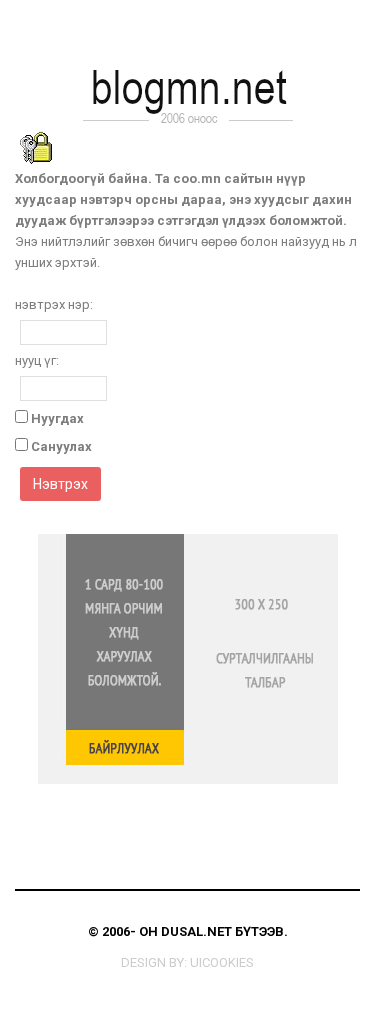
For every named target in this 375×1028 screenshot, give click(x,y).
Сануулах (61, 446)
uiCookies (222, 962)
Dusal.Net (196, 931)
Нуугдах (57, 418)
